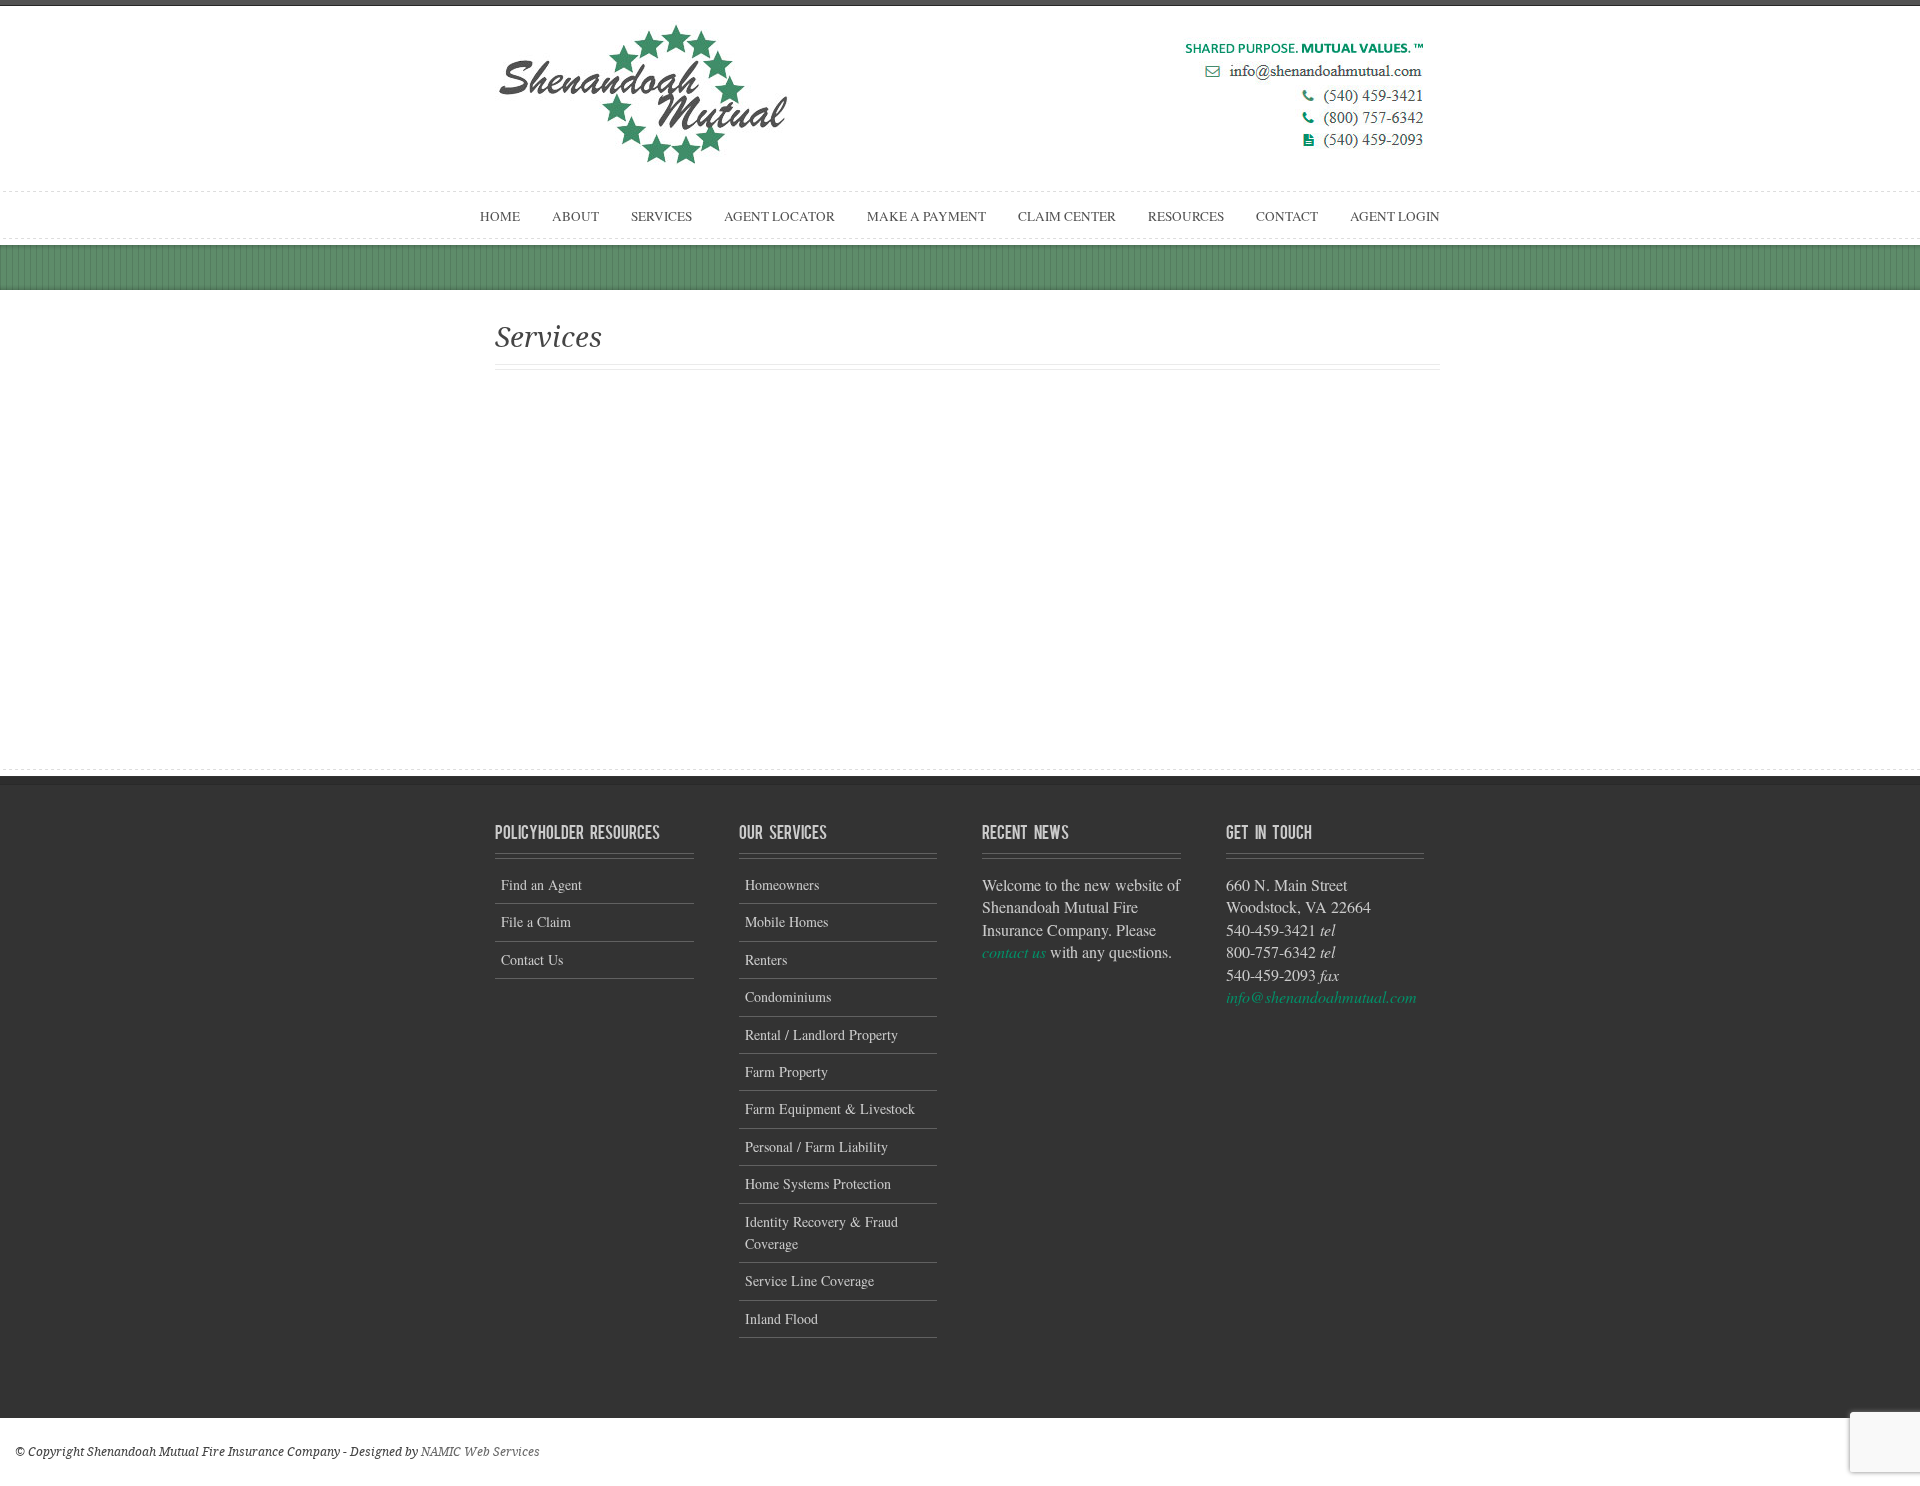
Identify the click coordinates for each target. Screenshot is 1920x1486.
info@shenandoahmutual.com (1321, 996)
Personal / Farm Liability (816, 1146)
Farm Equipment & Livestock (830, 1108)
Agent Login (1395, 216)
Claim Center (1067, 216)
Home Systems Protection (818, 1183)
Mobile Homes (786, 921)
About (575, 216)
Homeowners (782, 884)
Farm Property (786, 1071)
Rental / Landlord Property (821, 1034)
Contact (1287, 216)
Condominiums (788, 996)
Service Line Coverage (809, 1280)
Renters (766, 959)
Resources (1186, 216)
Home (500, 216)
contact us (1014, 951)
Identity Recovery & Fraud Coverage (821, 1232)
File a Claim (536, 921)
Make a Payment (926, 216)
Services (661, 216)
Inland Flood (781, 1318)
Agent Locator (779, 216)
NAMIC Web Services (480, 1452)
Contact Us (532, 959)
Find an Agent (541, 884)
